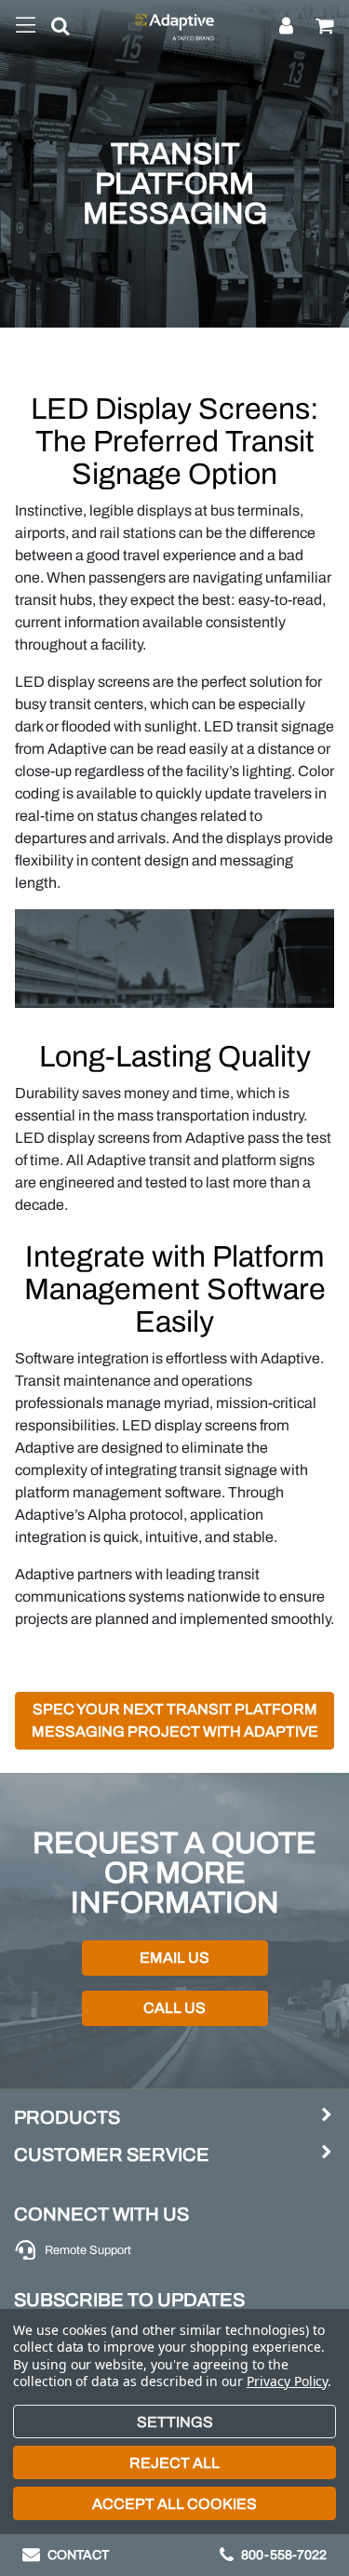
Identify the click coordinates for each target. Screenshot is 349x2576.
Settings (175, 2422)
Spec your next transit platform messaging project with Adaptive (175, 1720)
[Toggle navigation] (26, 26)
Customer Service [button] (112, 2154)
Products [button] (67, 2117)
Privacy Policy (287, 2381)
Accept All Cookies (174, 2504)
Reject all (174, 2463)
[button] (53, 30)
